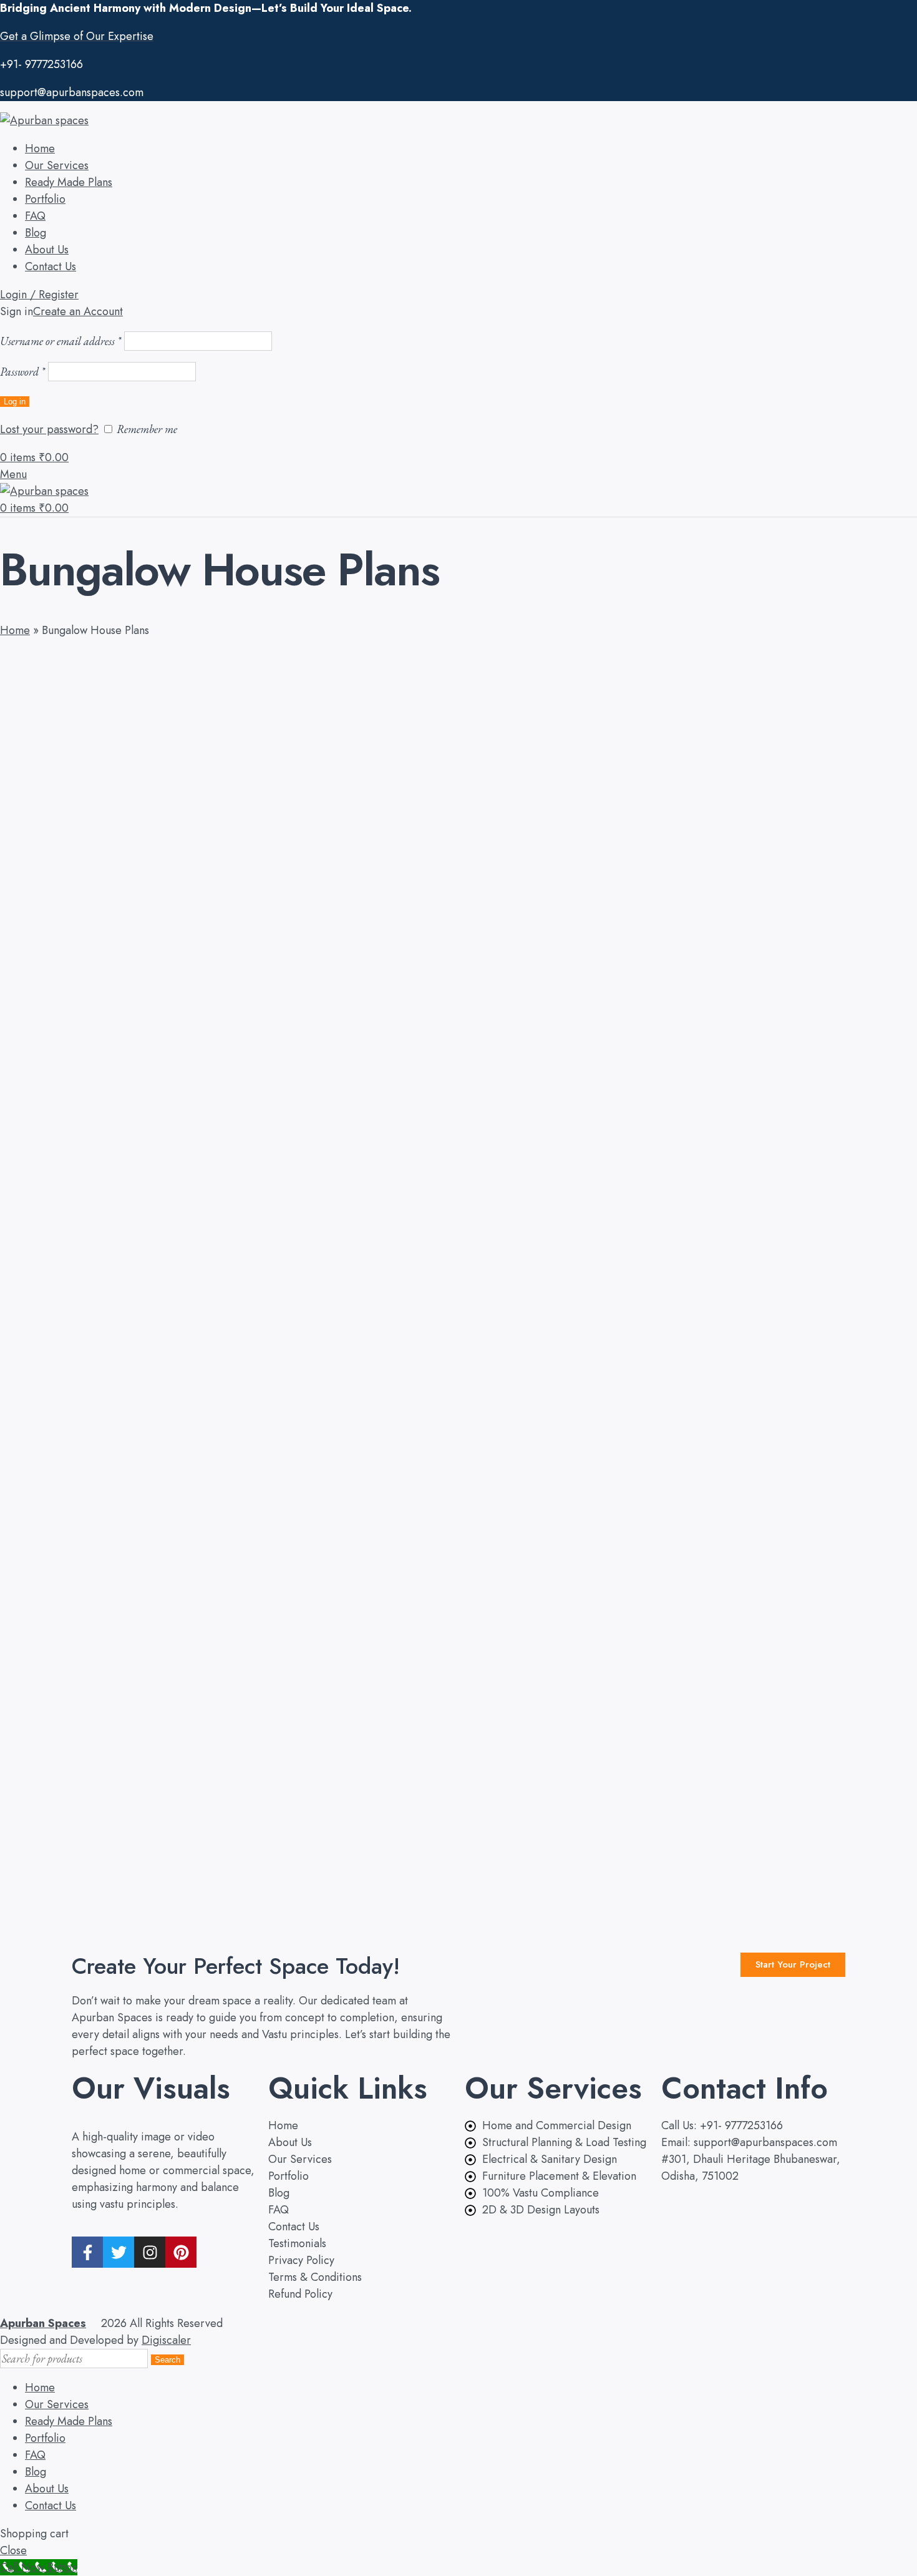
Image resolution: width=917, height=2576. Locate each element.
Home (15, 630)
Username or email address (61, 341)
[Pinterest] (181, 2252)
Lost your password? (49, 429)
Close (13, 2550)
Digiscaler (166, 2340)
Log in (15, 402)
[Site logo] (44, 120)
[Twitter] (119, 2252)
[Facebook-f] (87, 2252)
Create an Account (78, 311)
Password (22, 372)
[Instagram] (150, 2252)
